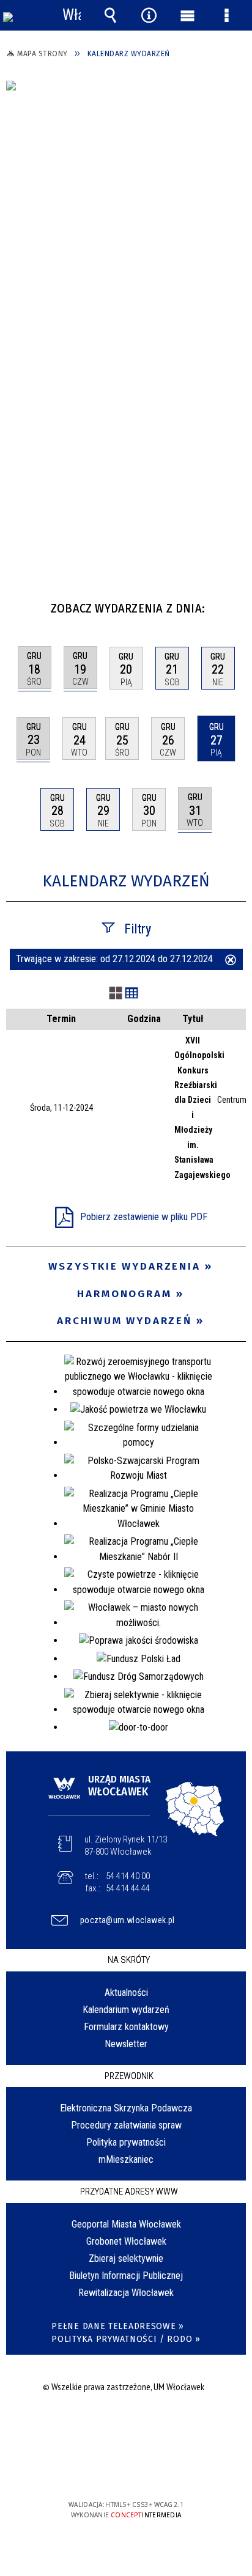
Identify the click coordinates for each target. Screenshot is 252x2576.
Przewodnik (129, 2076)
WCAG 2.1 (163, 2469)
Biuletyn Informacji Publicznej (126, 2276)
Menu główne (188, 15)
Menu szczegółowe (226, 15)
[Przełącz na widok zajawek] (116, 994)
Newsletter (126, 2044)
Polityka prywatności (126, 2142)
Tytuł (193, 1019)
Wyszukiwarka (110, 15)
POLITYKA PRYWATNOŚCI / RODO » (126, 2339)
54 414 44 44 (128, 1888)
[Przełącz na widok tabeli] (132, 994)
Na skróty (129, 1960)
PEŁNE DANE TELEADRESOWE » (118, 2326)
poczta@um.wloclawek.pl (128, 1920)
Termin (61, 1019)
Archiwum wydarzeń (124, 1321)
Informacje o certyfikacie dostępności (126, 2426)
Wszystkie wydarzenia (124, 1266)
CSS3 (125, 2469)
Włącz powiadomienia (72, 15)
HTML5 (106, 2469)
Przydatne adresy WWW (129, 2191)
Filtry (138, 929)
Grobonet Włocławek (126, 2241)
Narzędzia (149, 15)
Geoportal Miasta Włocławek (126, 2224)
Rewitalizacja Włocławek (126, 2293)
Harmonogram (124, 1294)
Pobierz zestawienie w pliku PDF (144, 1217)
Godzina (144, 1019)
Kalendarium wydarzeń (126, 2010)
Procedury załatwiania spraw (126, 2125)
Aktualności (126, 1993)
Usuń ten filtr (231, 961)
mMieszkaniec (126, 2159)
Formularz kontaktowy (126, 2027)
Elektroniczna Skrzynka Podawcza (126, 2108)
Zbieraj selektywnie (126, 2258)
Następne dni (235, 604)
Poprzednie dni (22, 604)
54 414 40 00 (128, 1876)
